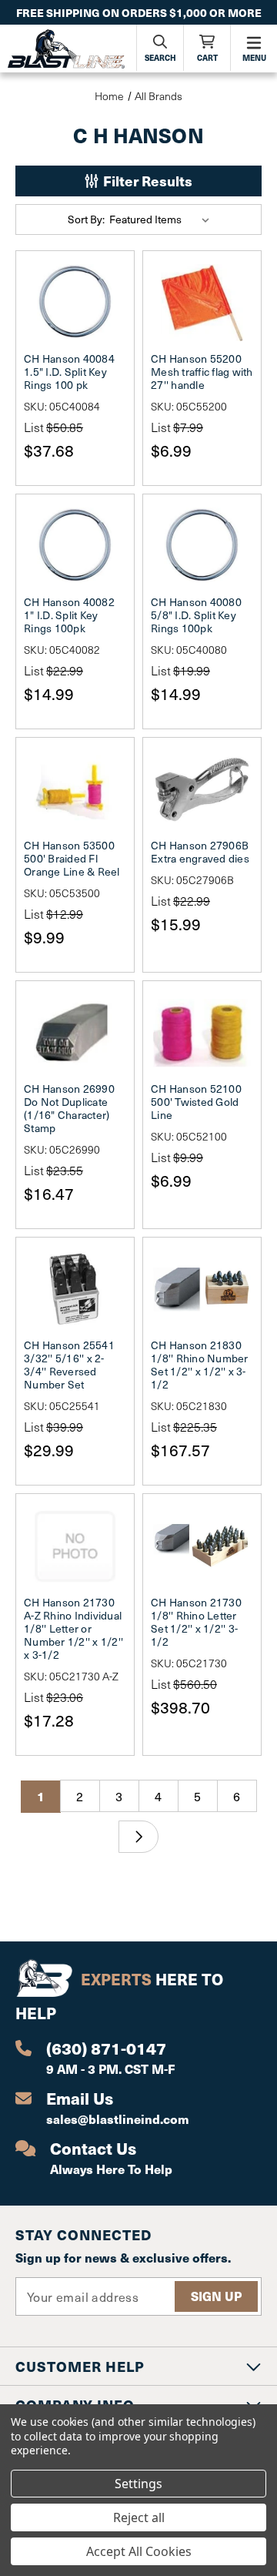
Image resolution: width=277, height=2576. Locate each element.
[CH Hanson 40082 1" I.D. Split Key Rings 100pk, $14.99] (75, 546)
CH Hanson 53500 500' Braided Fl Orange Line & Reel (72, 858)
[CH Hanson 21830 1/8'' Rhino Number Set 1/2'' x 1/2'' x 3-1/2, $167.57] (202, 1289)
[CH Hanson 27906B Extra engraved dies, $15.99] (202, 789)
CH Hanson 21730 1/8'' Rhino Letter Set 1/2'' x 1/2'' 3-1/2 (196, 1622)
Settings (138, 2484)
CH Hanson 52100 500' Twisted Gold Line (196, 1102)
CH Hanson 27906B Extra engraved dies (200, 852)
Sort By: (86, 219)
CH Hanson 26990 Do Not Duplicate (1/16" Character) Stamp (69, 1108)
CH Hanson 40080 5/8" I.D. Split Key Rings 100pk (196, 615)
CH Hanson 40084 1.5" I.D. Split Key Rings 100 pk (69, 372)
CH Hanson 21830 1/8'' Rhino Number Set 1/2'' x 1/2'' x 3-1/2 (200, 1365)
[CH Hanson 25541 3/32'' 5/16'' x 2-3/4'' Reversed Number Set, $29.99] (75, 1289)
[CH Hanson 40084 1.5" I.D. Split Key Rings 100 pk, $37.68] (75, 303)
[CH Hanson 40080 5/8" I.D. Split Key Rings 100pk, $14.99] (202, 546)
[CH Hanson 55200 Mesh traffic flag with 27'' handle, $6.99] (202, 303)
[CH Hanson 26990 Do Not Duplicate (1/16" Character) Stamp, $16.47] (75, 1033)
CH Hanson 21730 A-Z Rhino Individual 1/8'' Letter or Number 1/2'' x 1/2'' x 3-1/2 (73, 1628)
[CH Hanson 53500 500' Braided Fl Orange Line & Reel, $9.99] (75, 789)
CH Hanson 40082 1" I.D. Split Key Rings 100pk (69, 615)
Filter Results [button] (146, 181)
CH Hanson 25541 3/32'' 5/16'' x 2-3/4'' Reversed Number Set (69, 1365)
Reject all (139, 2517)
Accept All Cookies (139, 2551)
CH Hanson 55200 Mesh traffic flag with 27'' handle (202, 372)
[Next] (138, 1837)
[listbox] (162, 219)
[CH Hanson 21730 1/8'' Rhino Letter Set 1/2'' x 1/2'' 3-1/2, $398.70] (202, 1546)
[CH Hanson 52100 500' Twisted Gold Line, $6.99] (202, 1033)
